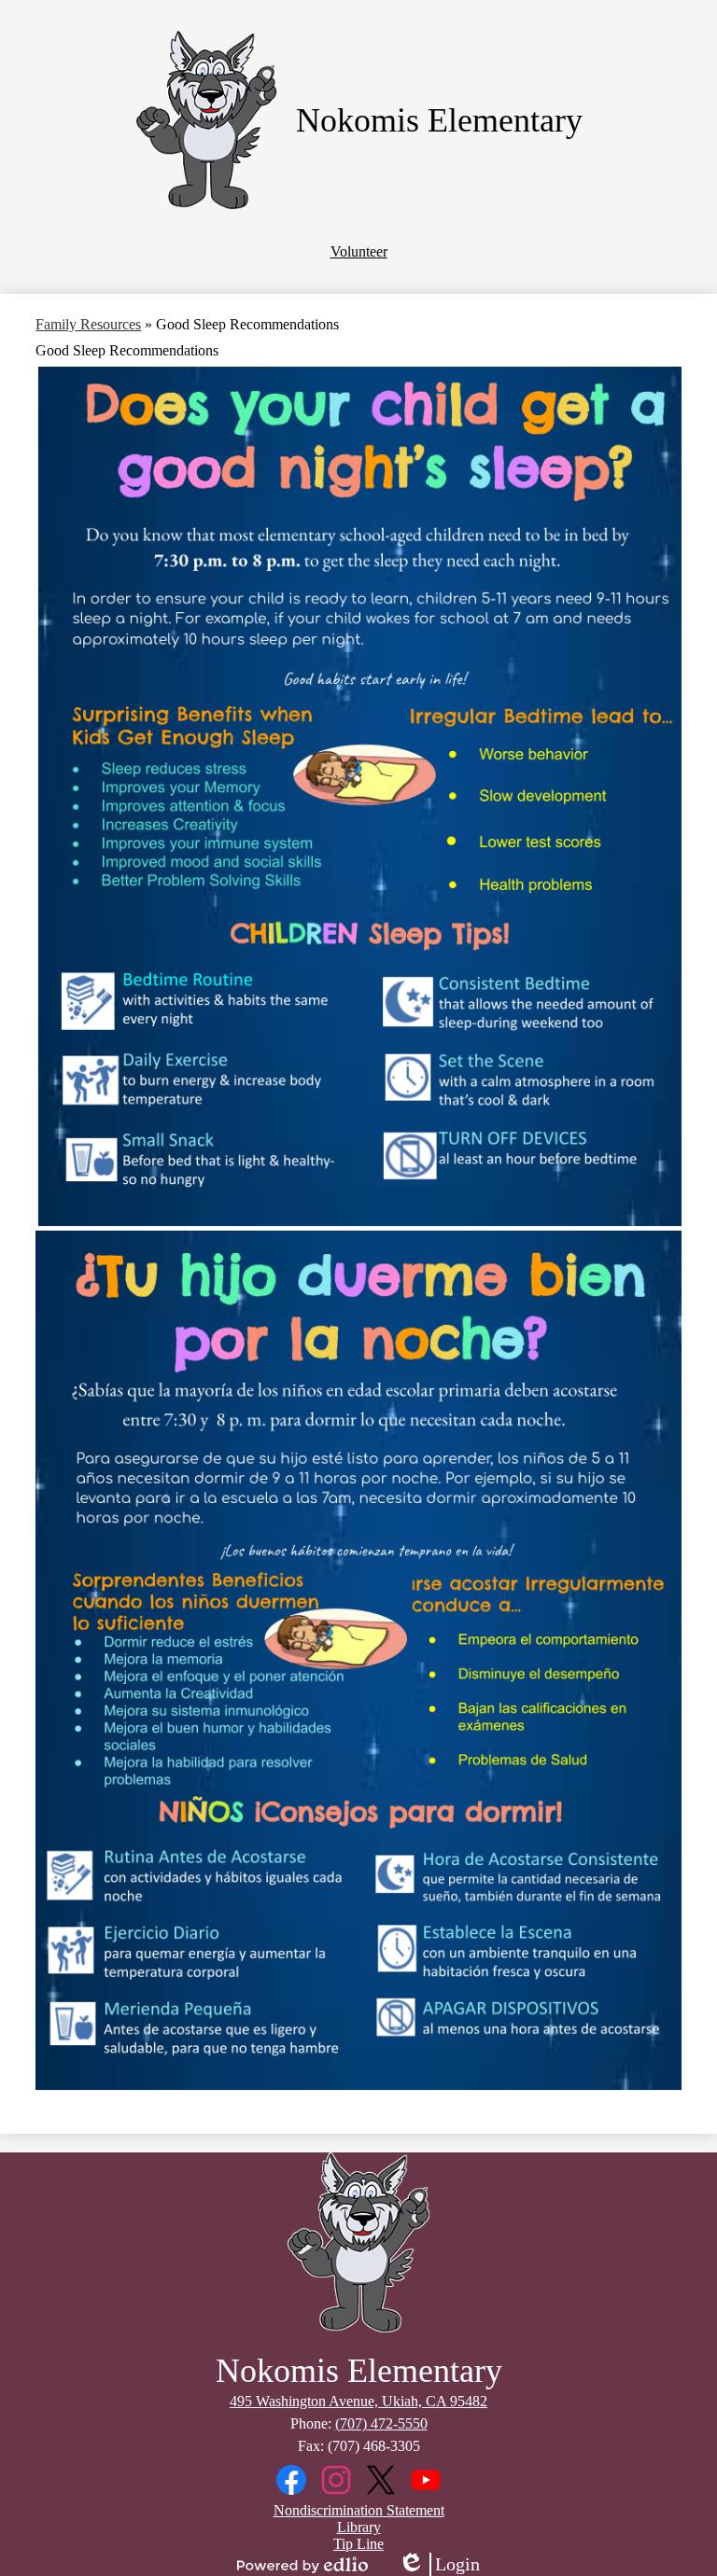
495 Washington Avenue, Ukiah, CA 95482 (358, 2401)
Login (439, 2565)
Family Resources (88, 324)
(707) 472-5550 (381, 2423)
